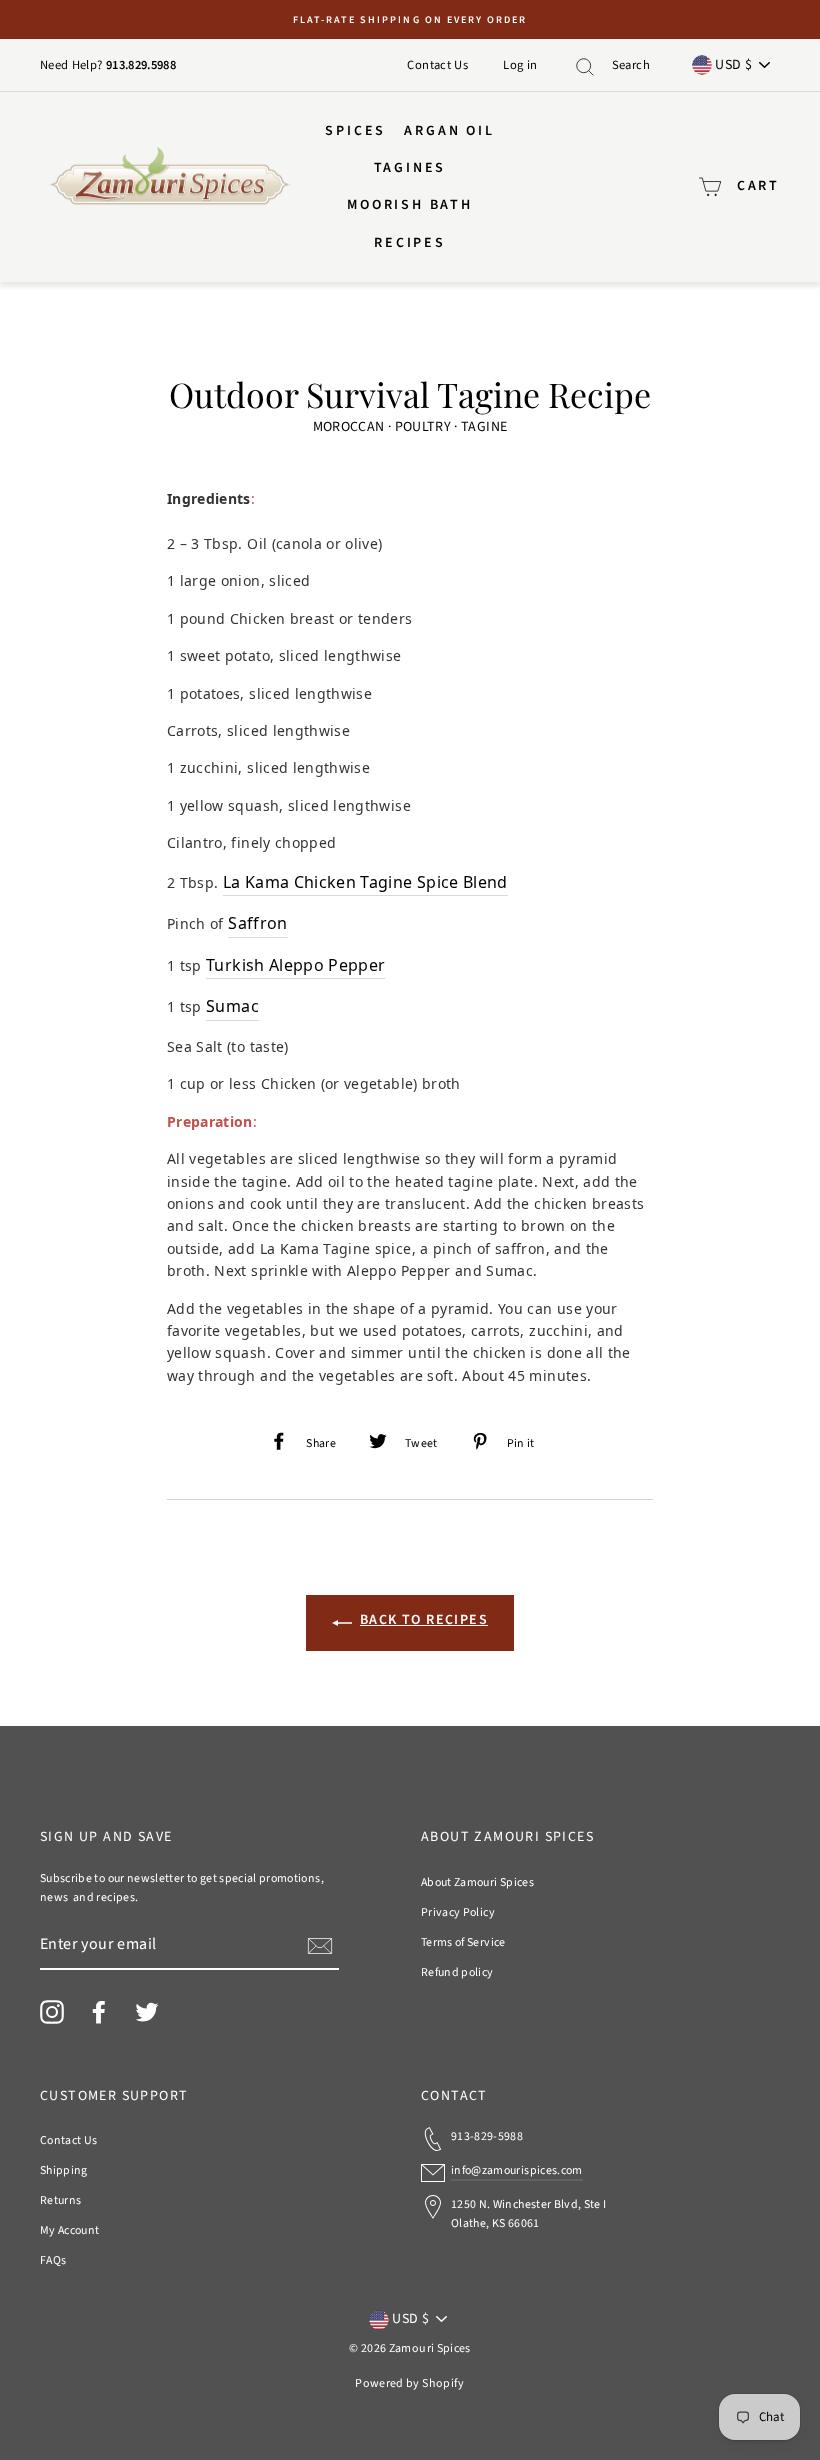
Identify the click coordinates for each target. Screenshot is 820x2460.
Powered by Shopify (409, 2383)
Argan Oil (449, 131)
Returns (60, 2200)
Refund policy (457, 1972)
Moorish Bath (410, 205)
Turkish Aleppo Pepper (295, 965)
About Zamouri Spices (477, 1882)
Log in (520, 65)
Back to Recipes (424, 1620)
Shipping (64, 2170)
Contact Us (437, 65)
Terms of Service (463, 1942)
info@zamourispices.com (517, 2170)
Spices (355, 131)
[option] (410, 19)
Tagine (484, 427)
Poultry (423, 427)
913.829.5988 (141, 65)
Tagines (410, 168)
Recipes (410, 243)
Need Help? (73, 65)
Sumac (232, 1006)
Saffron (257, 923)
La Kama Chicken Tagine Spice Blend (365, 882)
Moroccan (349, 427)
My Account (70, 2230)
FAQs (53, 2260)
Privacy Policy (458, 1912)
